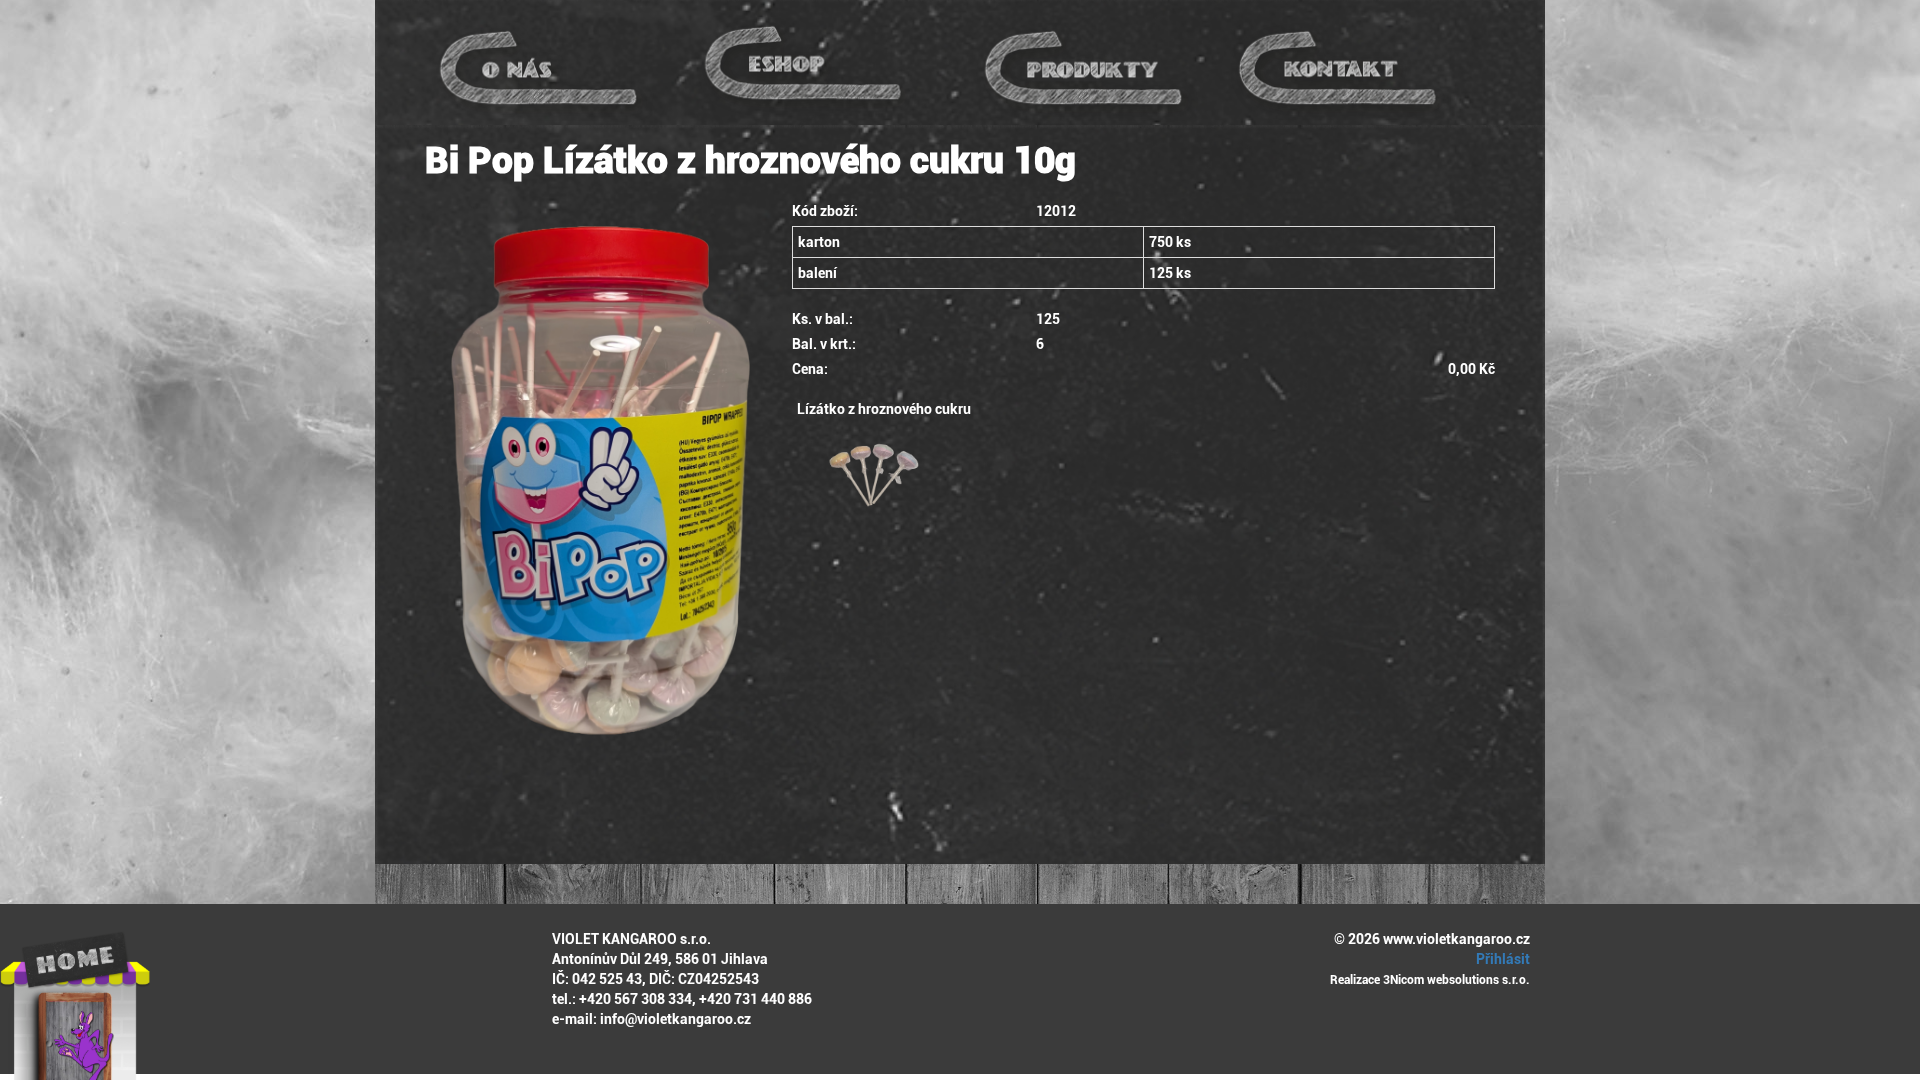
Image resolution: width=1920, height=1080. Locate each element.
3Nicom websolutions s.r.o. (1456, 980)
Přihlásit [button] (1501, 959)
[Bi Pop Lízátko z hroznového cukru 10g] (593, 480)
